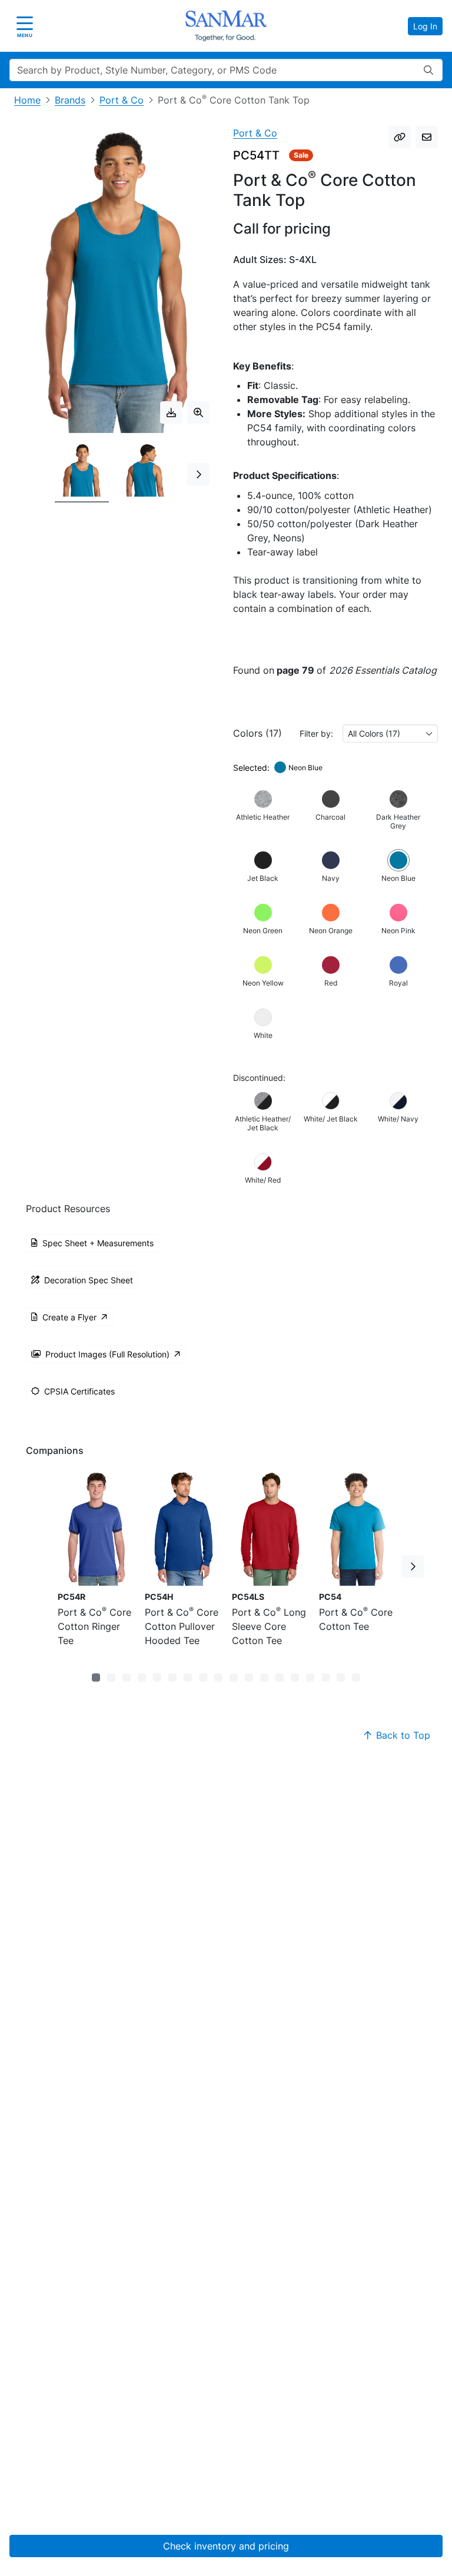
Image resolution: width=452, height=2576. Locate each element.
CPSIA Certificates (79, 1391)
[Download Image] (171, 412)
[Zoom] (198, 412)
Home (27, 100)
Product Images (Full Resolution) (107, 1354)
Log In (425, 26)
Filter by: (316, 733)
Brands (70, 100)
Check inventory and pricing (226, 2546)
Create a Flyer (69, 1317)
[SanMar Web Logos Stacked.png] (226, 26)
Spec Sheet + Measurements (98, 1243)
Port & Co (122, 100)
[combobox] (390, 733)
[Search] (428, 70)
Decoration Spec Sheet (89, 1280)
